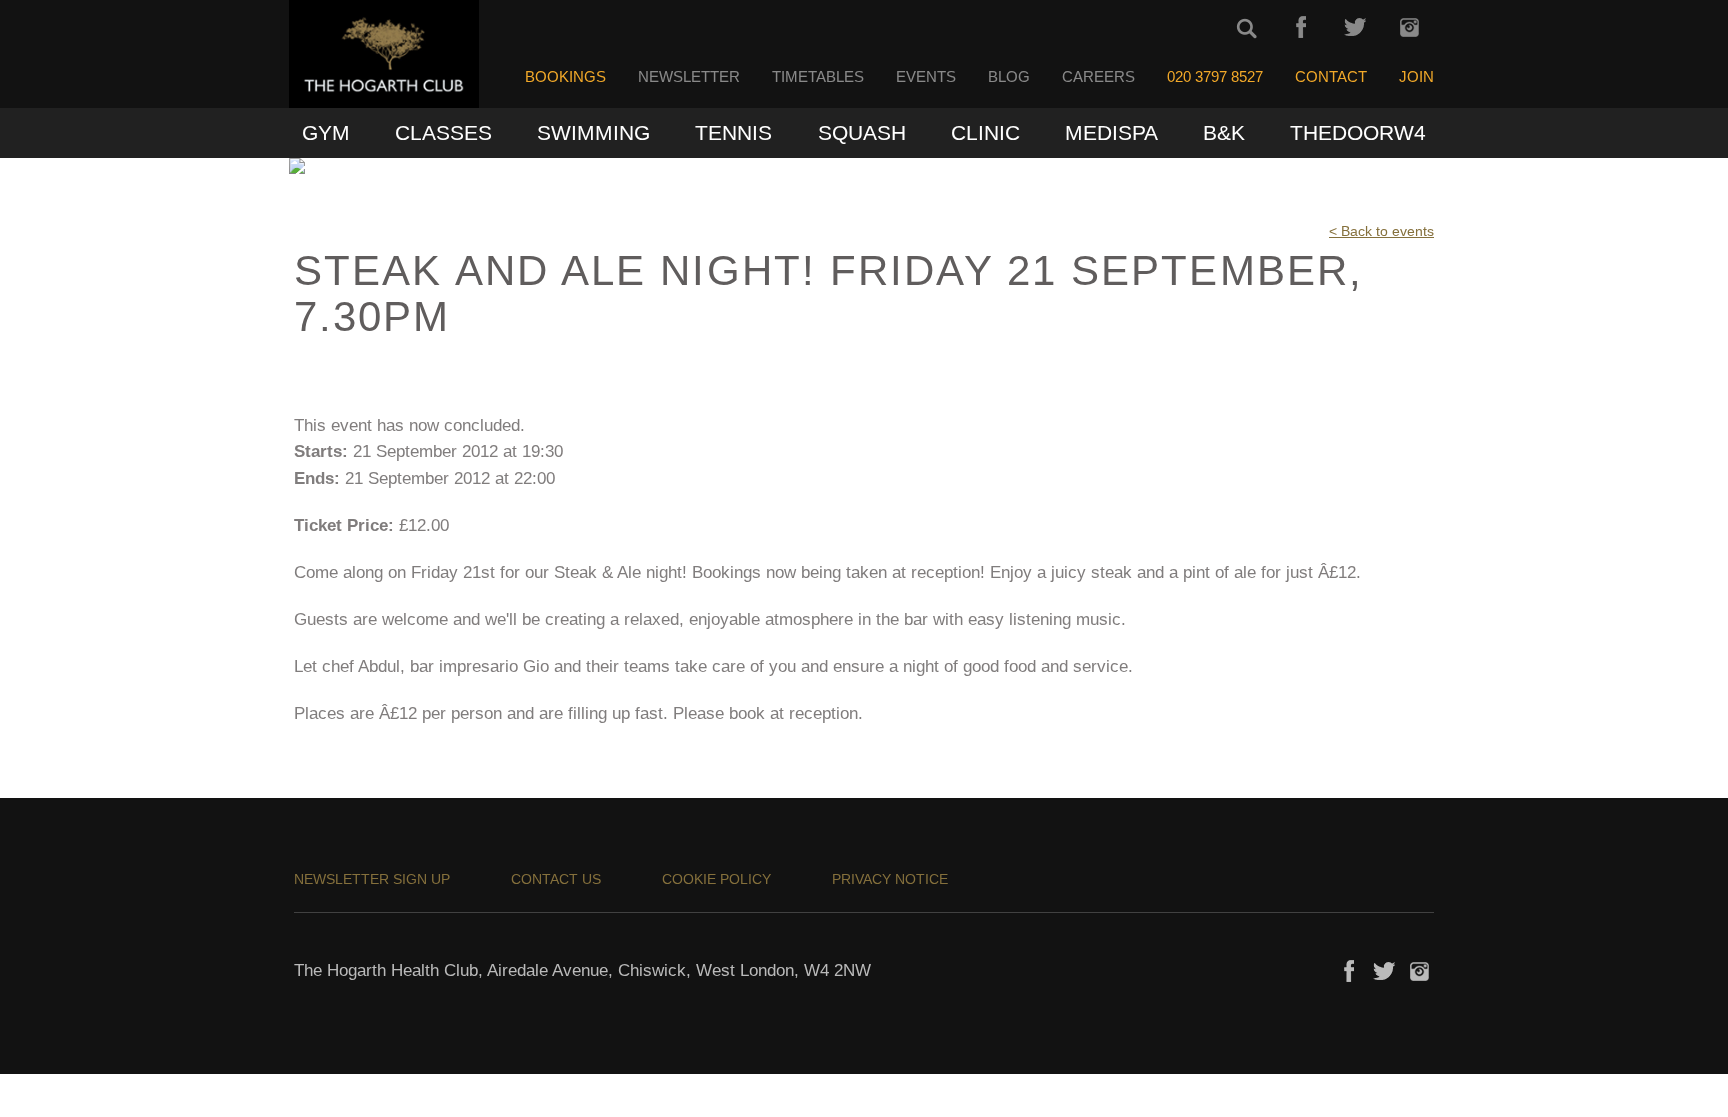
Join (1416, 77)
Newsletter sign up (372, 879)
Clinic (985, 132)
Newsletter (689, 77)
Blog (1009, 77)
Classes (443, 132)
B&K (1224, 132)
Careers (1098, 77)
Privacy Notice (890, 879)
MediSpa (1111, 132)
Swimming (593, 132)
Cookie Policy (716, 879)
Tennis (733, 132)
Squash (862, 132)
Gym (326, 132)
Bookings (565, 77)
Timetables (818, 77)
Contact (1331, 77)
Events (926, 77)
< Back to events (1381, 231)
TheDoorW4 (1358, 132)
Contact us (556, 879)
